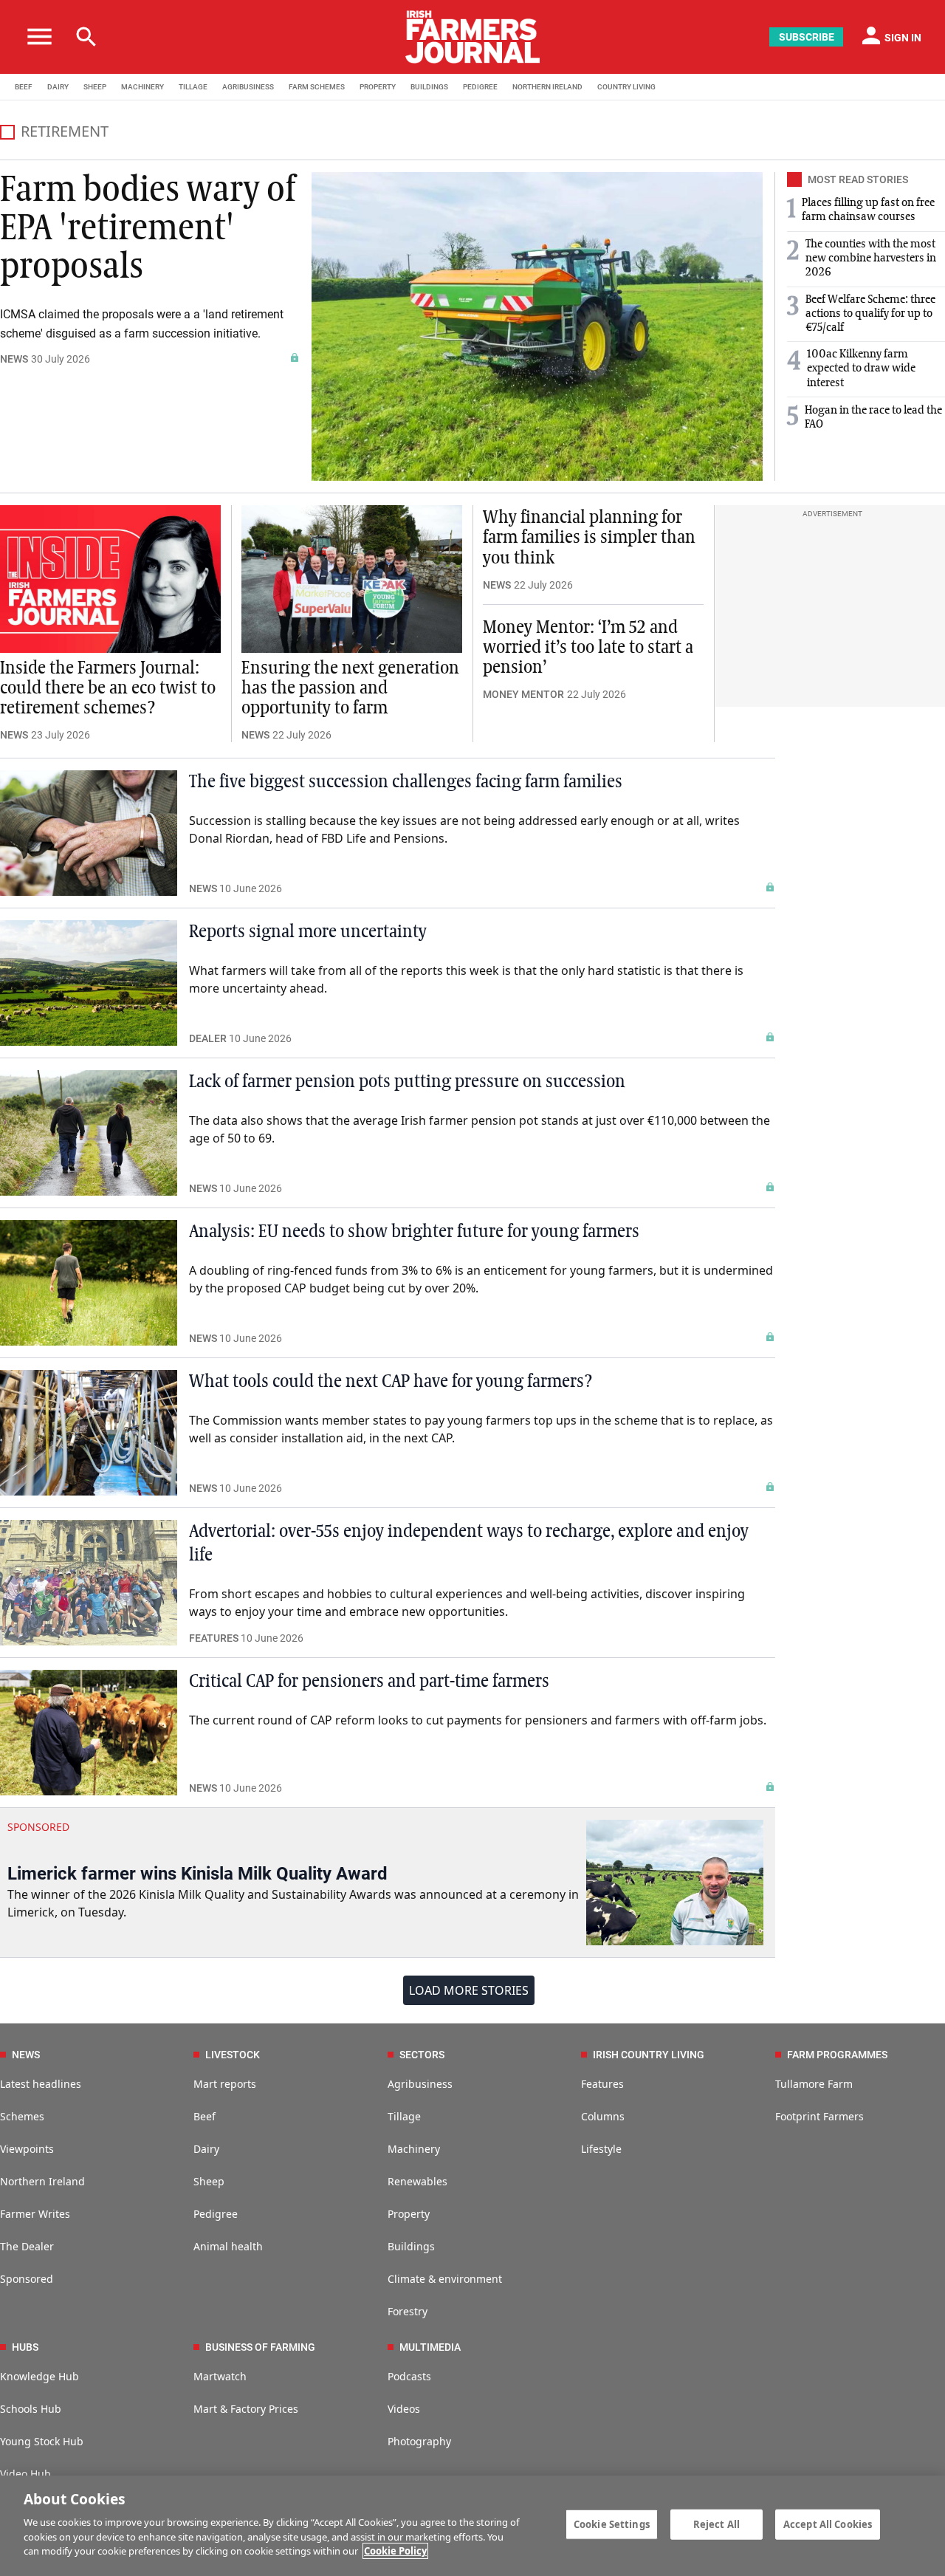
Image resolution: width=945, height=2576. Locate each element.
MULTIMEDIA (430, 2347)
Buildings (411, 2246)
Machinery (414, 2149)
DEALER (208, 1038)
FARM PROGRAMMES (837, 2055)
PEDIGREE (480, 87)
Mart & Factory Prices (246, 2409)
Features (602, 2084)
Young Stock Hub (42, 2441)
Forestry (408, 2311)
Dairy (206, 2149)
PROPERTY (378, 87)
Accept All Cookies (828, 2524)
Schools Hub (31, 2409)
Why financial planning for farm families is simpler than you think (589, 538)
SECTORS (422, 2055)
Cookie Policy (395, 2551)
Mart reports (225, 2084)
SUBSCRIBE (807, 37)
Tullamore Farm (814, 2084)
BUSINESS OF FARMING (260, 2347)
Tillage (404, 2116)
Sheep (209, 2181)
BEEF (24, 87)
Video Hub (25, 2474)
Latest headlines (41, 2084)
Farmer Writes (35, 2214)
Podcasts (409, 2376)
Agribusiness (420, 2084)
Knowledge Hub (39, 2376)
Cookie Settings (612, 2524)
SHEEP (95, 87)
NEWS (14, 359)
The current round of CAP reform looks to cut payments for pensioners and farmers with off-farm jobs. (478, 1720)
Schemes (22, 2116)
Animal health (228, 2246)
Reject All (717, 2524)
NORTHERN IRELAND (547, 87)
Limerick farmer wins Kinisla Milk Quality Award (197, 1874)
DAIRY (58, 87)
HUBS (25, 2347)
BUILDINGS (429, 87)
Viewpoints (27, 2149)
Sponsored (27, 2279)
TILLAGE (193, 87)
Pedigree (216, 2214)
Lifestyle (601, 2149)
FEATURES (214, 1638)
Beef (205, 2116)
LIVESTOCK (233, 2055)
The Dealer (27, 2246)
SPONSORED (38, 1827)
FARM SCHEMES (317, 87)
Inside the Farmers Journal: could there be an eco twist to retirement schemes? (108, 688)
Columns (603, 2116)
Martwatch (220, 2376)
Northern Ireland (42, 2181)
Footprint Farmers (819, 2116)
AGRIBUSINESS (248, 87)
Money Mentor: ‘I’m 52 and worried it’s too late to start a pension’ (588, 648)
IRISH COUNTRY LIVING (649, 2055)
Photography (419, 2441)
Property (409, 2214)
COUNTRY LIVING (626, 87)
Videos (404, 2409)
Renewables (417, 2181)
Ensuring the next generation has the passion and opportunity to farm (350, 688)
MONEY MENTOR (523, 694)
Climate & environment (445, 2279)
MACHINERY (142, 87)
